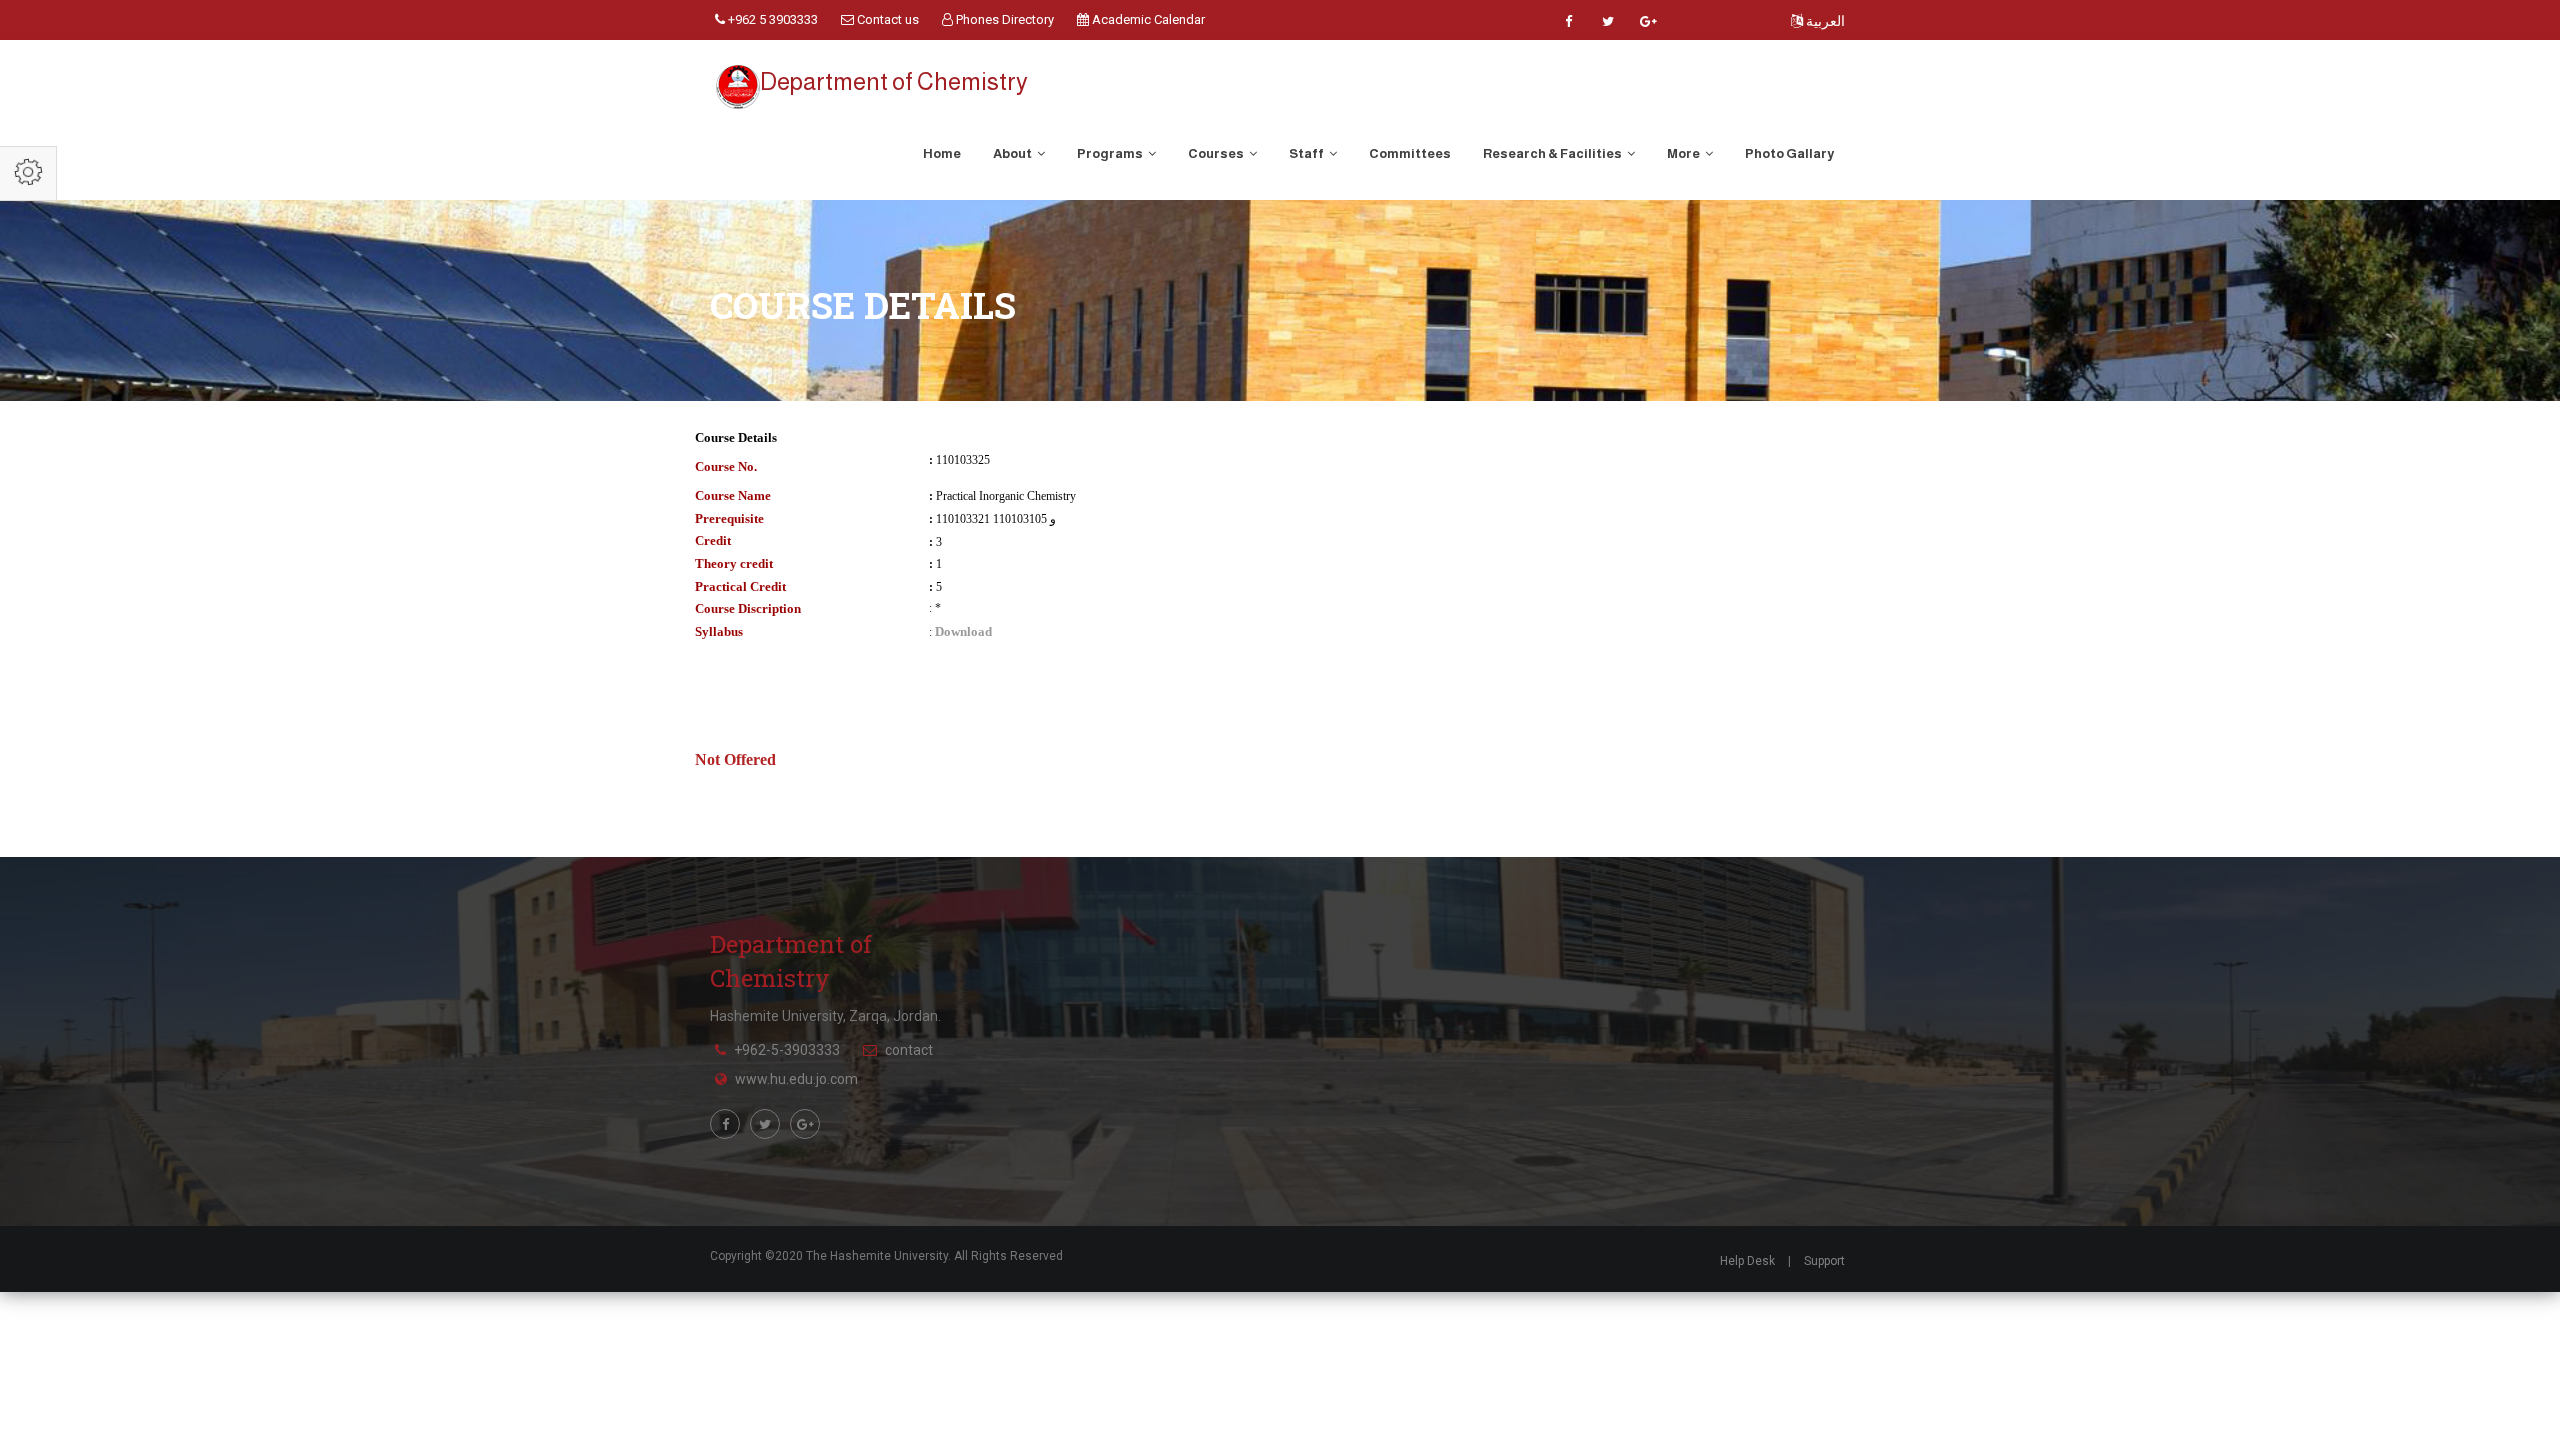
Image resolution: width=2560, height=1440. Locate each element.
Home (942, 153)
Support (1824, 1261)
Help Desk (1747, 1261)
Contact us (886, 19)
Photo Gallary (1789, 153)
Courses (1217, 153)
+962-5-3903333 (787, 1050)
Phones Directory (1003, 19)
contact (909, 1050)
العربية (1824, 21)
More (1684, 153)
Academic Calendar (1147, 19)
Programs (1111, 153)
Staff (1307, 153)
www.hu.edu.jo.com (796, 1079)
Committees (1410, 153)
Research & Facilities (1553, 153)
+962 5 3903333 (771, 19)
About (1013, 153)
